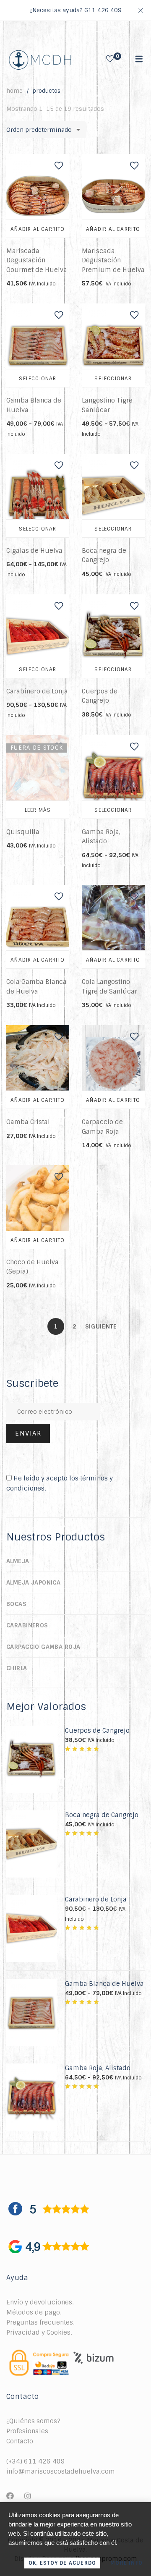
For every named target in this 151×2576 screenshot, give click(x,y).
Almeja (18, 1561)
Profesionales (27, 2431)
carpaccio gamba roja (43, 1647)
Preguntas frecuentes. (40, 2322)
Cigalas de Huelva (34, 551)
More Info (126, 2563)
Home (14, 91)
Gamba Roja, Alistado (98, 2068)
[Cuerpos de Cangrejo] (31, 1731)
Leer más (38, 810)
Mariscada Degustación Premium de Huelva (113, 260)
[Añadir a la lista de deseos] (59, 166)
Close (141, 10)
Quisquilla (23, 832)
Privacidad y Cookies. (39, 2333)
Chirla (17, 1668)
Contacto (20, 2441)
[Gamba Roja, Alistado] (31, 2068)
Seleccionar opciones (38, 382)
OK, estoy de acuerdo (62, 2563)
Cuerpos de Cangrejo (97, 1731)
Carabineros (27, 1625)
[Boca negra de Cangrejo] (31, 1815)
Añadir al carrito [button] (38, 229)
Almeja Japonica (33, 1582)
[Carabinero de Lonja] (31, 1899)
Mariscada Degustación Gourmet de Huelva (37, 260)
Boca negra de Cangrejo (102, 1815)
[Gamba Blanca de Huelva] (31, 1984)
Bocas (16, 1604)
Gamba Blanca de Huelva (104, 1984)
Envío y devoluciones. (40, 2302)
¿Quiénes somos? (33, 2421)
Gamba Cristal (28, 1122)
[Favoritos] (110, 60)
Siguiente (94, 1326)
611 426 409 (103, 10)
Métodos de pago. (34, 2312)
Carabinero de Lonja (37, 691)
